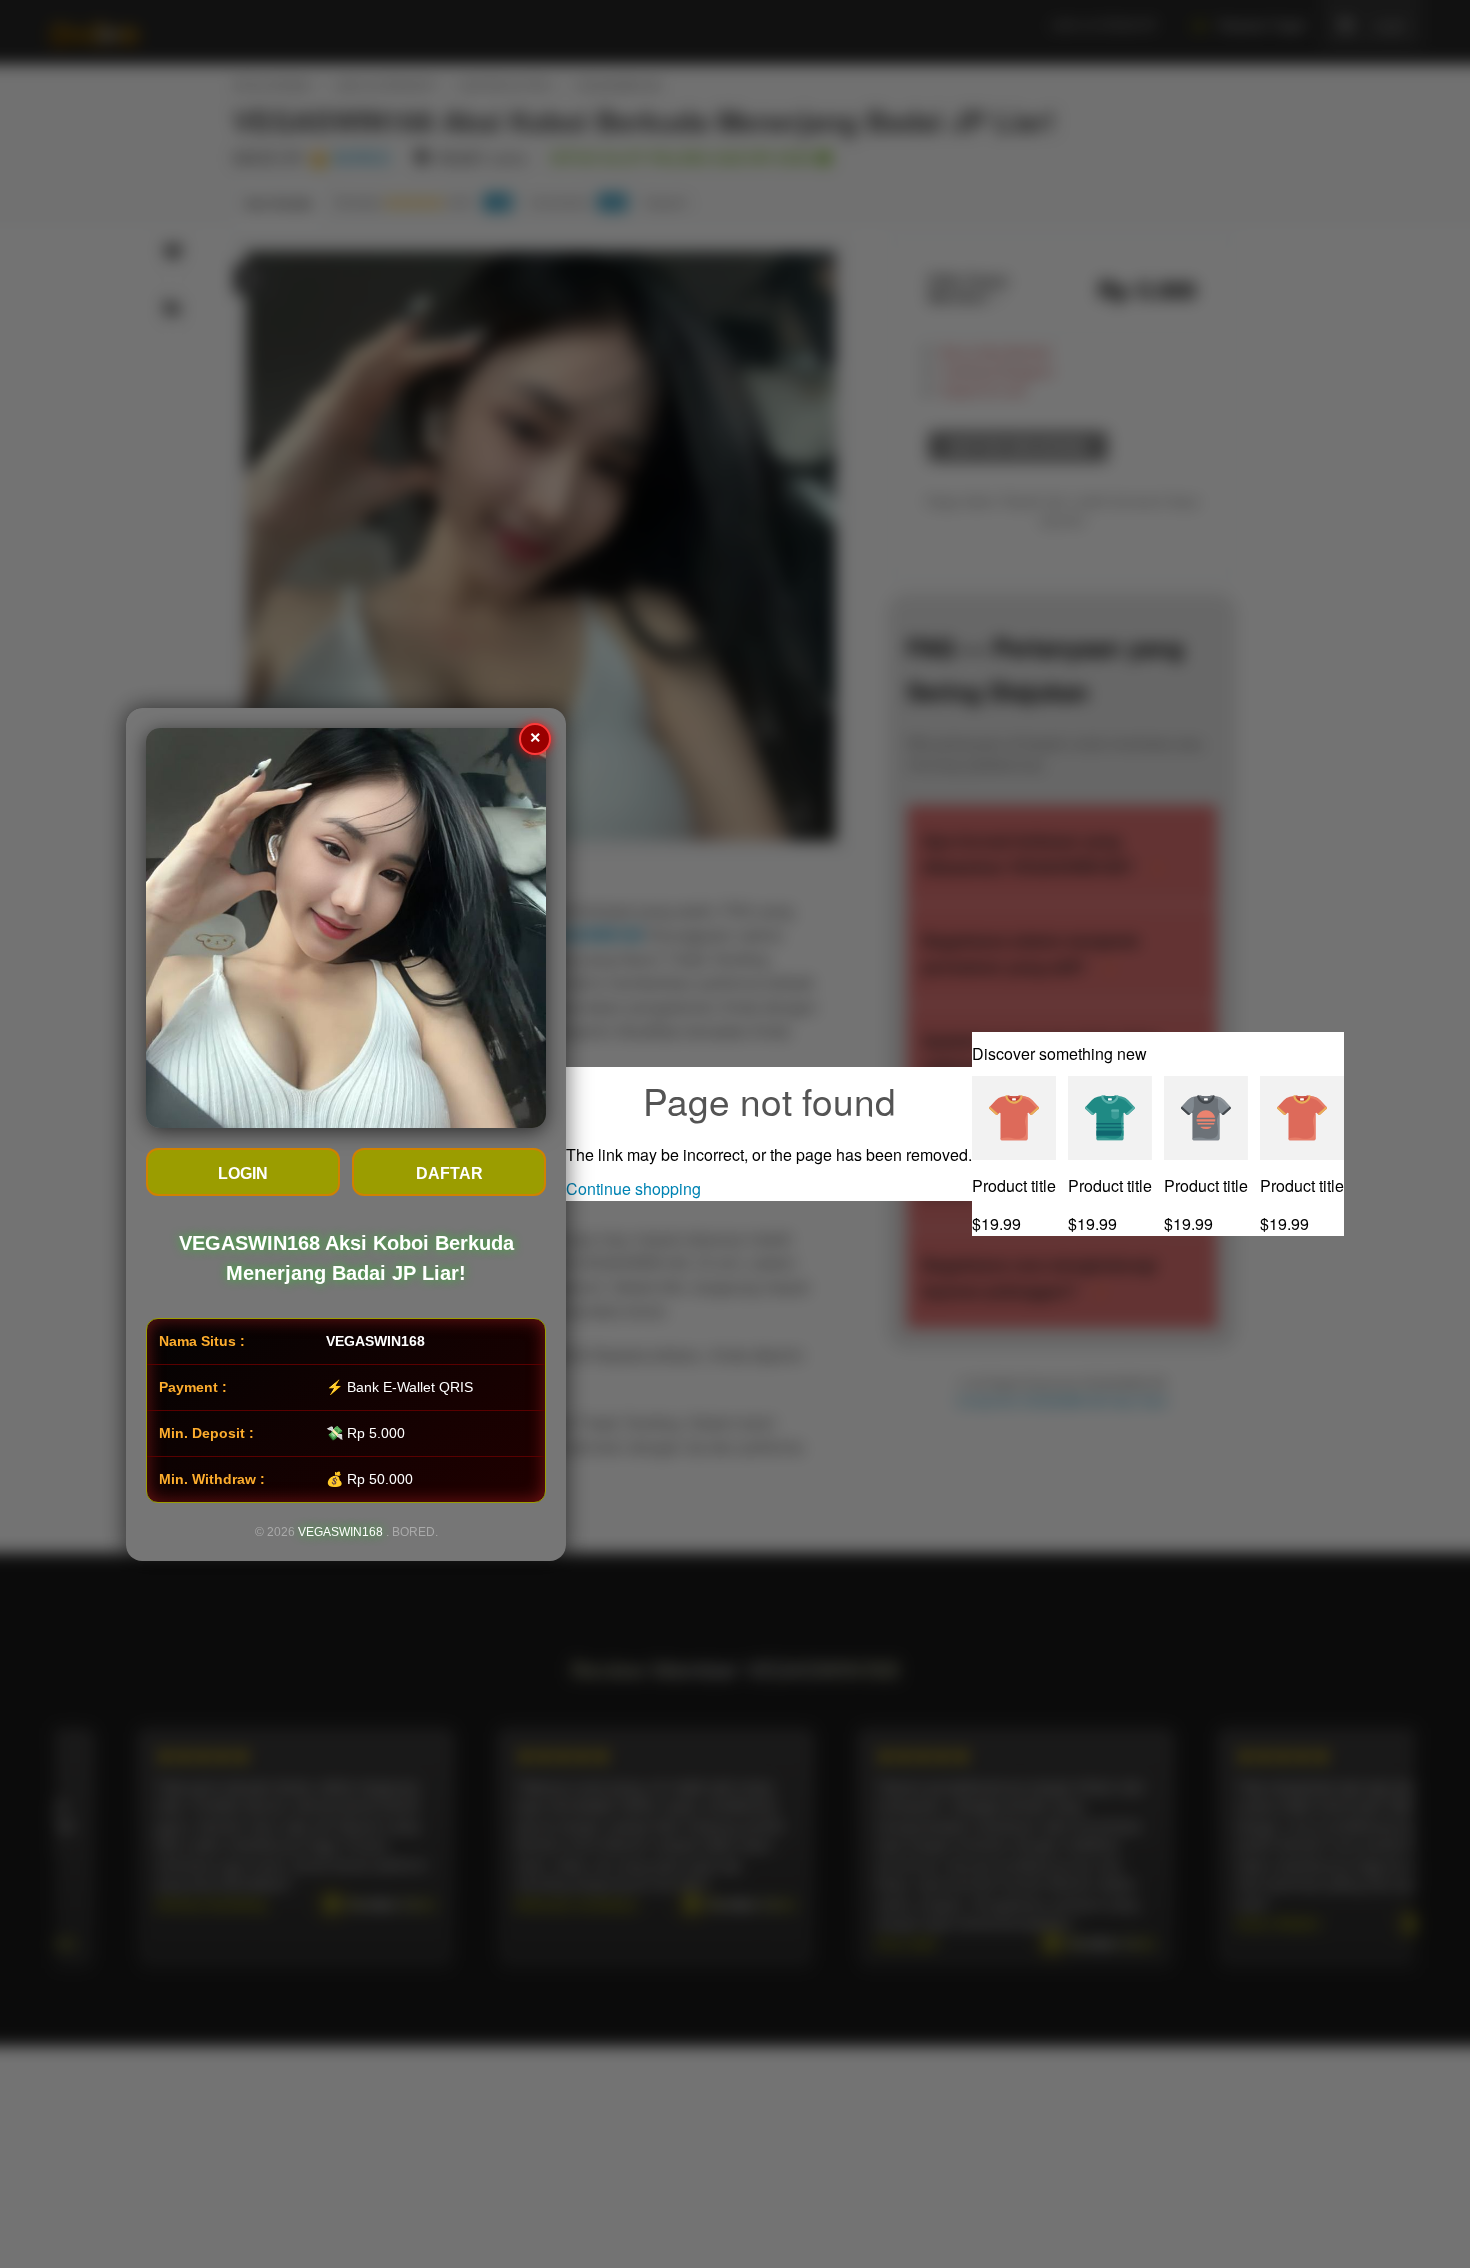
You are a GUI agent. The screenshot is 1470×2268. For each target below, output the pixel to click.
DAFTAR (449, 1173)
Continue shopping (633, 1188)
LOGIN (243, 1173)
